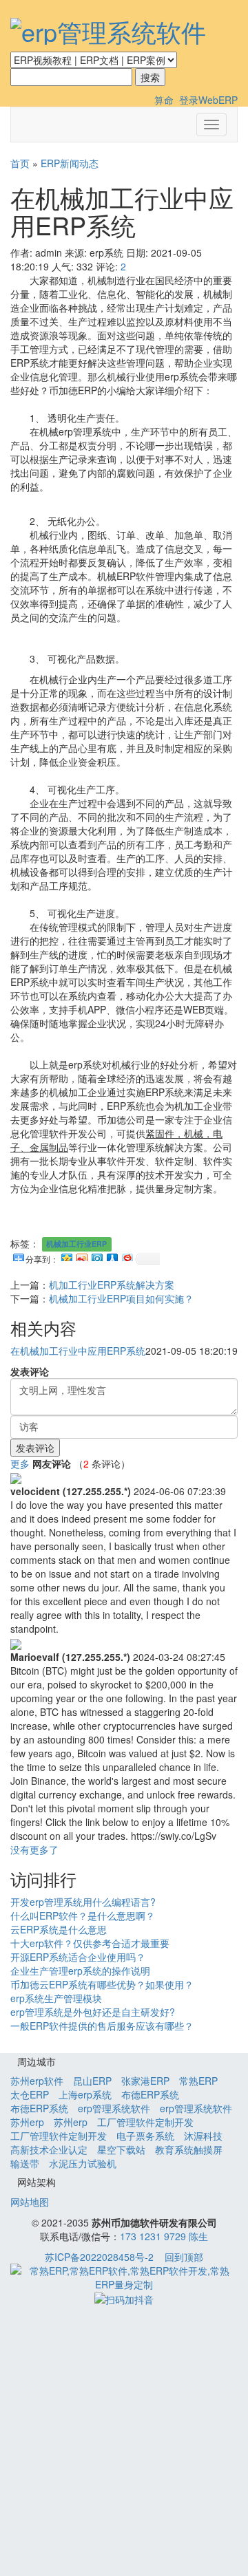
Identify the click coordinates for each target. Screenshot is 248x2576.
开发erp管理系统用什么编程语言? (83, 1902)
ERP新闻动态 (70, 163)
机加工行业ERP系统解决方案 (112, 1285)
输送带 (25, 2163)
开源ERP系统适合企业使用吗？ (78, 1957)
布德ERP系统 (150, 2094)
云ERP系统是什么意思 (59, 1929)
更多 (20, 1463)
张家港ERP (145, 2081)
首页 (20, 163)
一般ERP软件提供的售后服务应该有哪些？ (102, 2026)
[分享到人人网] (112, 1256)
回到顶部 (184, 2257)
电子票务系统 (145, 2136)
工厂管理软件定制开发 (145, 2122)
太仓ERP (30, 2094)
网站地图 (30, 2202)
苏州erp (27, 2122)
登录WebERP (208, 100)
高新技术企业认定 (49, 2149)
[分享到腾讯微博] (96, 1256)
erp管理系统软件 (114, 2108)
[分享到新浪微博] (81, 1256)
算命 (164, 100)
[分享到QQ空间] (66, 1256)
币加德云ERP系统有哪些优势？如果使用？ (102, 1984)
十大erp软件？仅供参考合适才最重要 (90, 1943)
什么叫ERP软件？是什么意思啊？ (83, 1915)
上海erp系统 (85, 2094)
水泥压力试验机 (83, 2163)
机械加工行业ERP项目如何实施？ (121, 1298)
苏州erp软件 (37, 2081)
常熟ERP (198, 2081)
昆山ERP (92, 2081)
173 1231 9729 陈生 (164, 2236)
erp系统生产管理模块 (56, 1998)
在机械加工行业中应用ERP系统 (78, 1351)
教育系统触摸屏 (189, 2149)
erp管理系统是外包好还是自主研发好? (93, 2012)
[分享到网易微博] (127, 1256)
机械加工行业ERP (76, 1244)
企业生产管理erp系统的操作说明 (80, 1971)
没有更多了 (34, 1849)
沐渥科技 (203, 2136)
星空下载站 (121, 2149)
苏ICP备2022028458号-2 (99, 2257)
